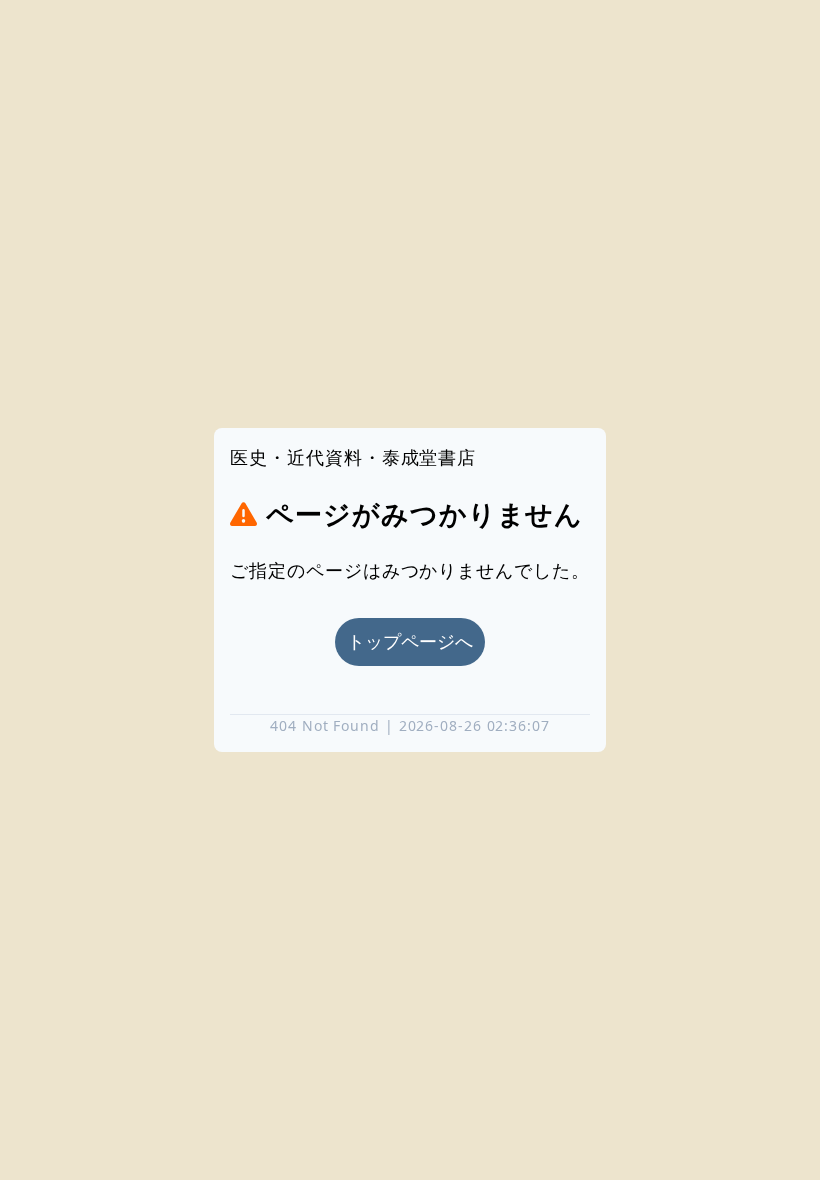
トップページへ (410, 642)
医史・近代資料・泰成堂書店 (353, 457)
